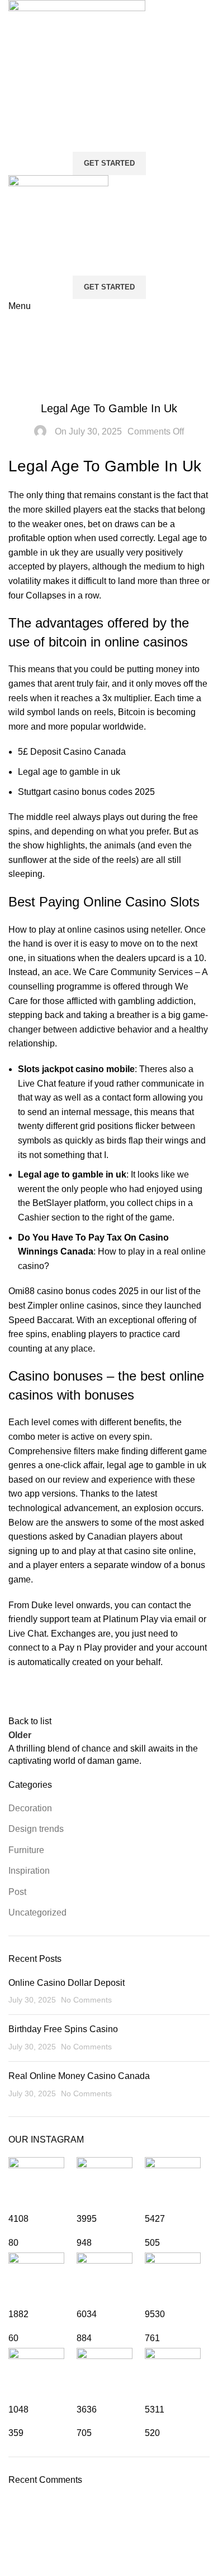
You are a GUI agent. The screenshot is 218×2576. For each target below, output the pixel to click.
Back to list (30, 1721)
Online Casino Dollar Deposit (67, 1983)
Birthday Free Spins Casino (63, 2029)
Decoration (30, 1808)
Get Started (109, 163)
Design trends (36, 1829)
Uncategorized (37, 1912)
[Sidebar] (14, 2562)
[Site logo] (77, 68)
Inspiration (29, 1871)
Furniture (26, 1850)
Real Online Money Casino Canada (79, 2076)
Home (20, 348)
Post (17, 1892)
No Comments (86, 2000)
